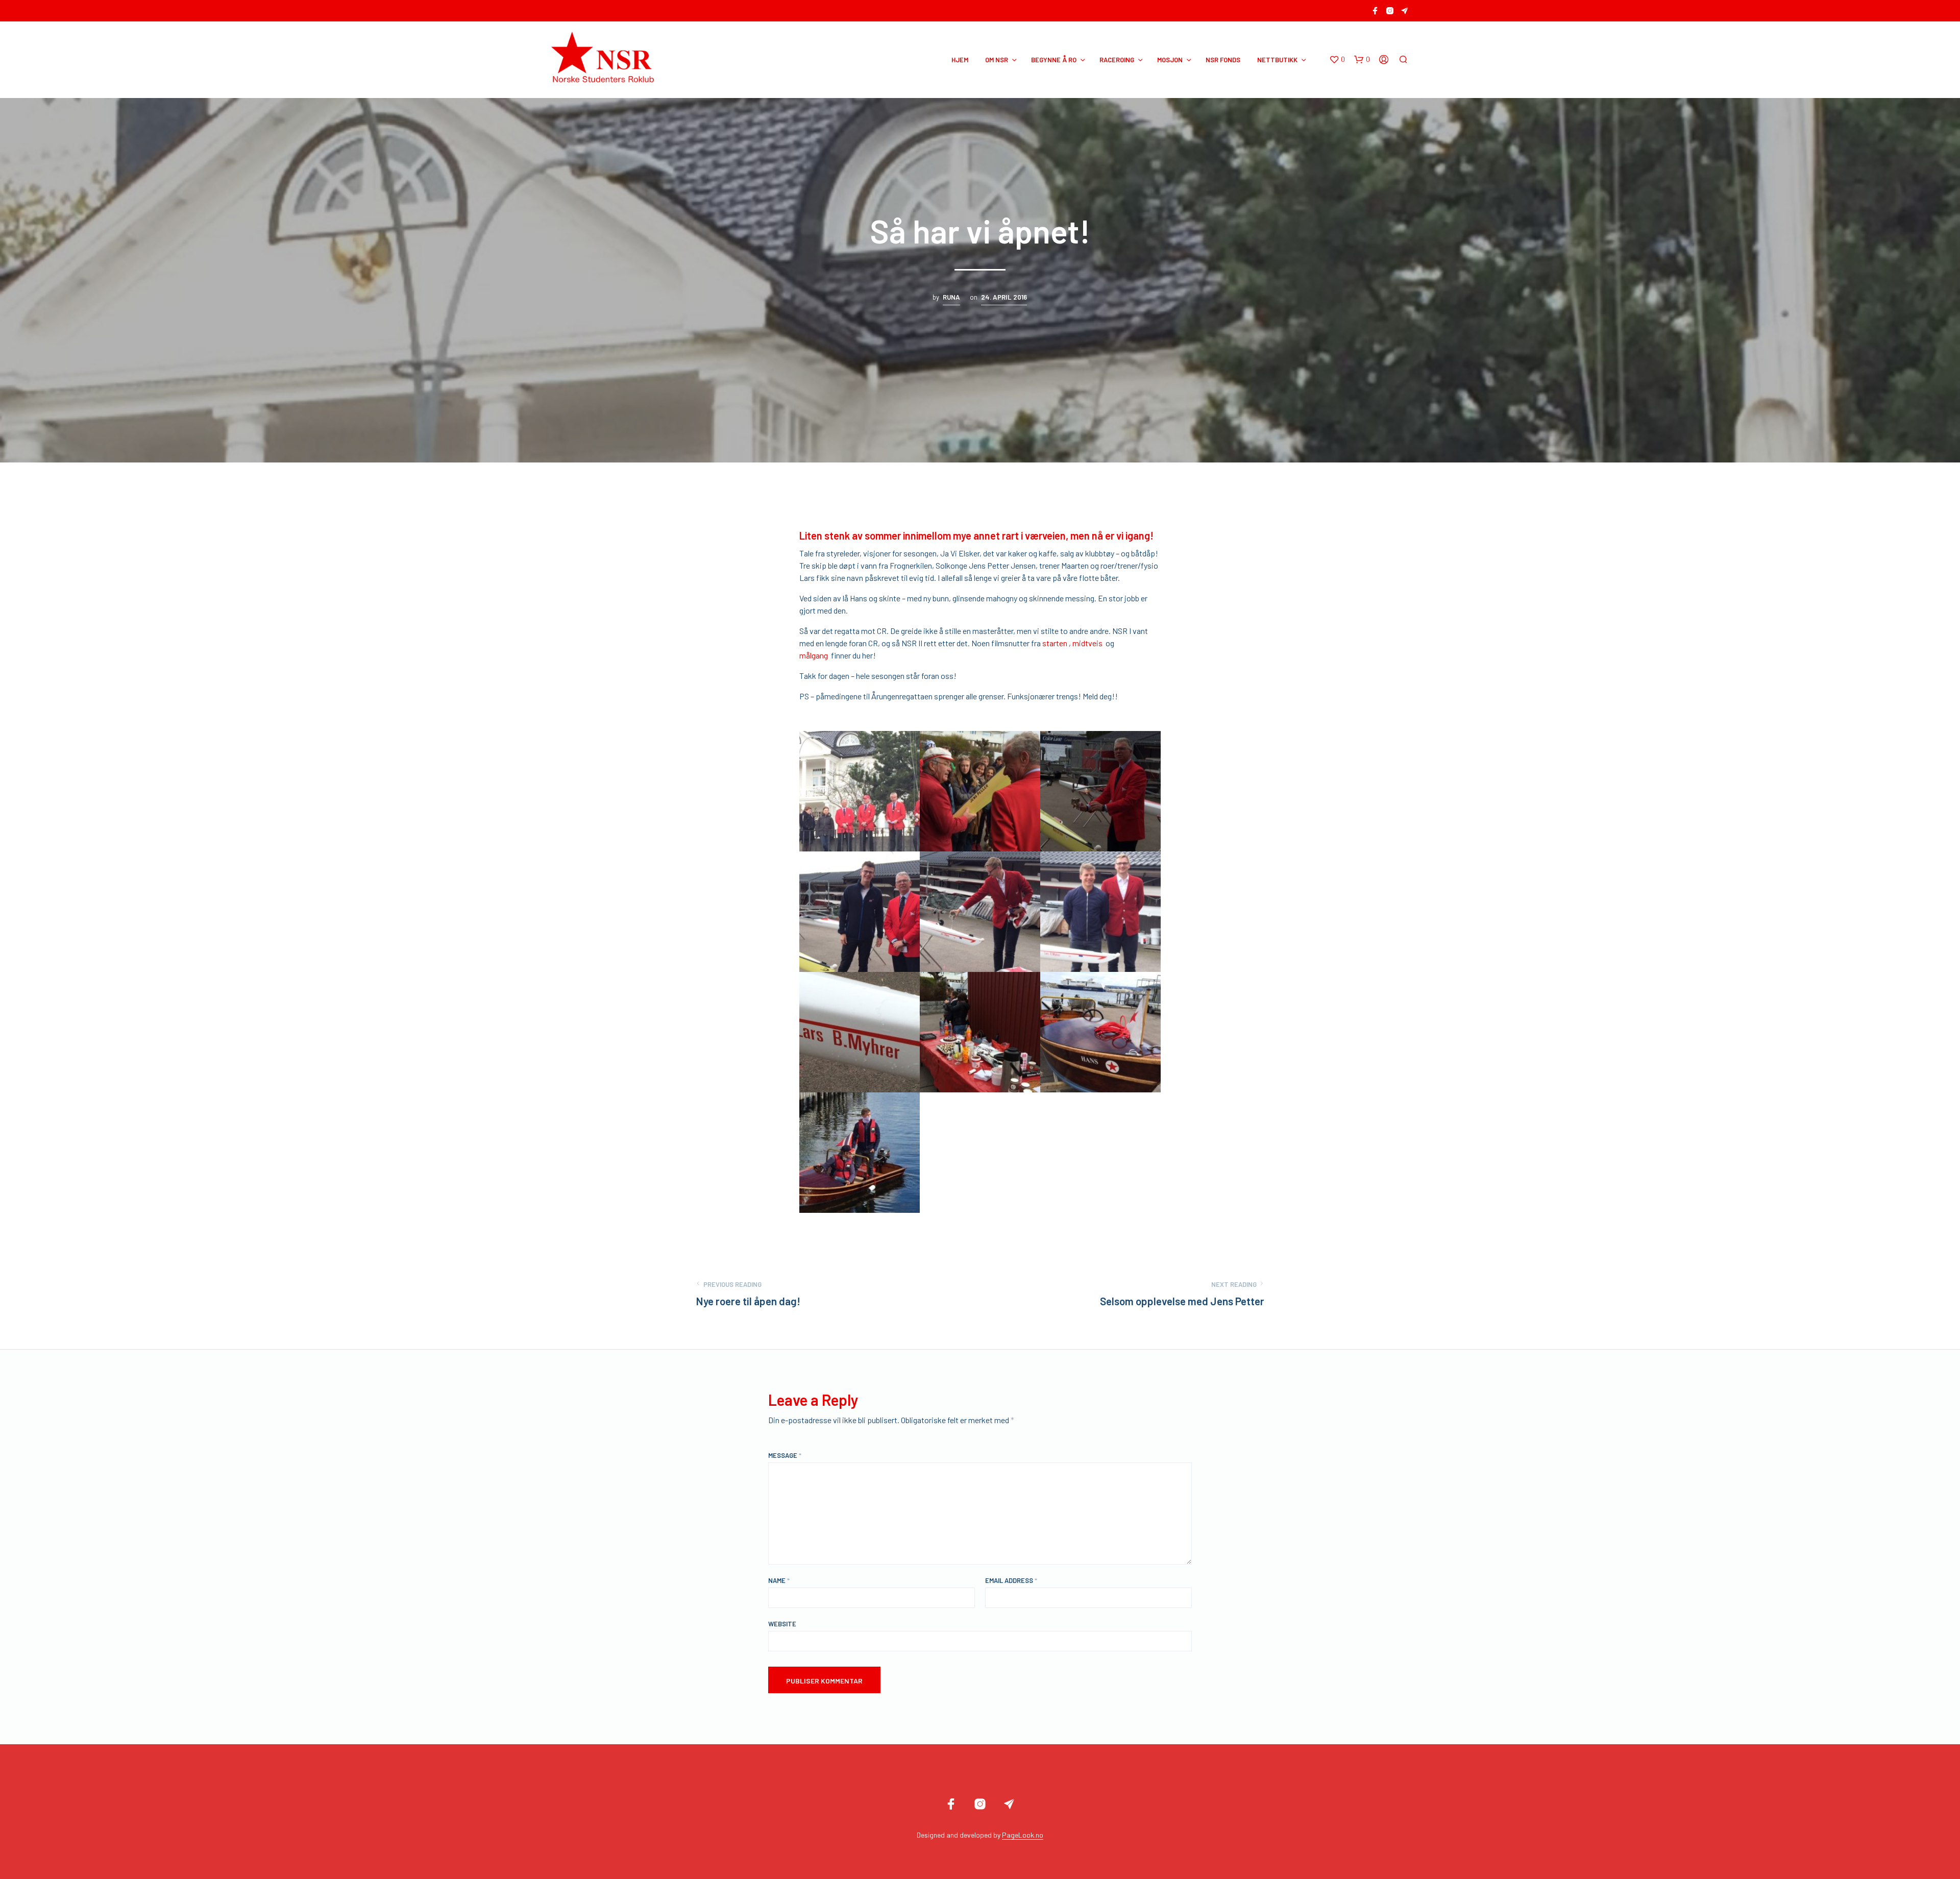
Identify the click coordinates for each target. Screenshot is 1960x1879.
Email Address (1011, 1580)
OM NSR (997, 60)
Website (782, 1624)
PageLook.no (1023, 1835)
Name (779, 1580)
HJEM (960, 60)
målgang (814, 655)
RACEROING (1117, 60)
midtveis (1089, 643)
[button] (1337, 60)
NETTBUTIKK (1277, 60)
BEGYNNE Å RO (1054, 60)
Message (785, 1455)
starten (1056, 643)
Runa (951, 297)
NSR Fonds (1223, 60)
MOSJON (1170, 60)
